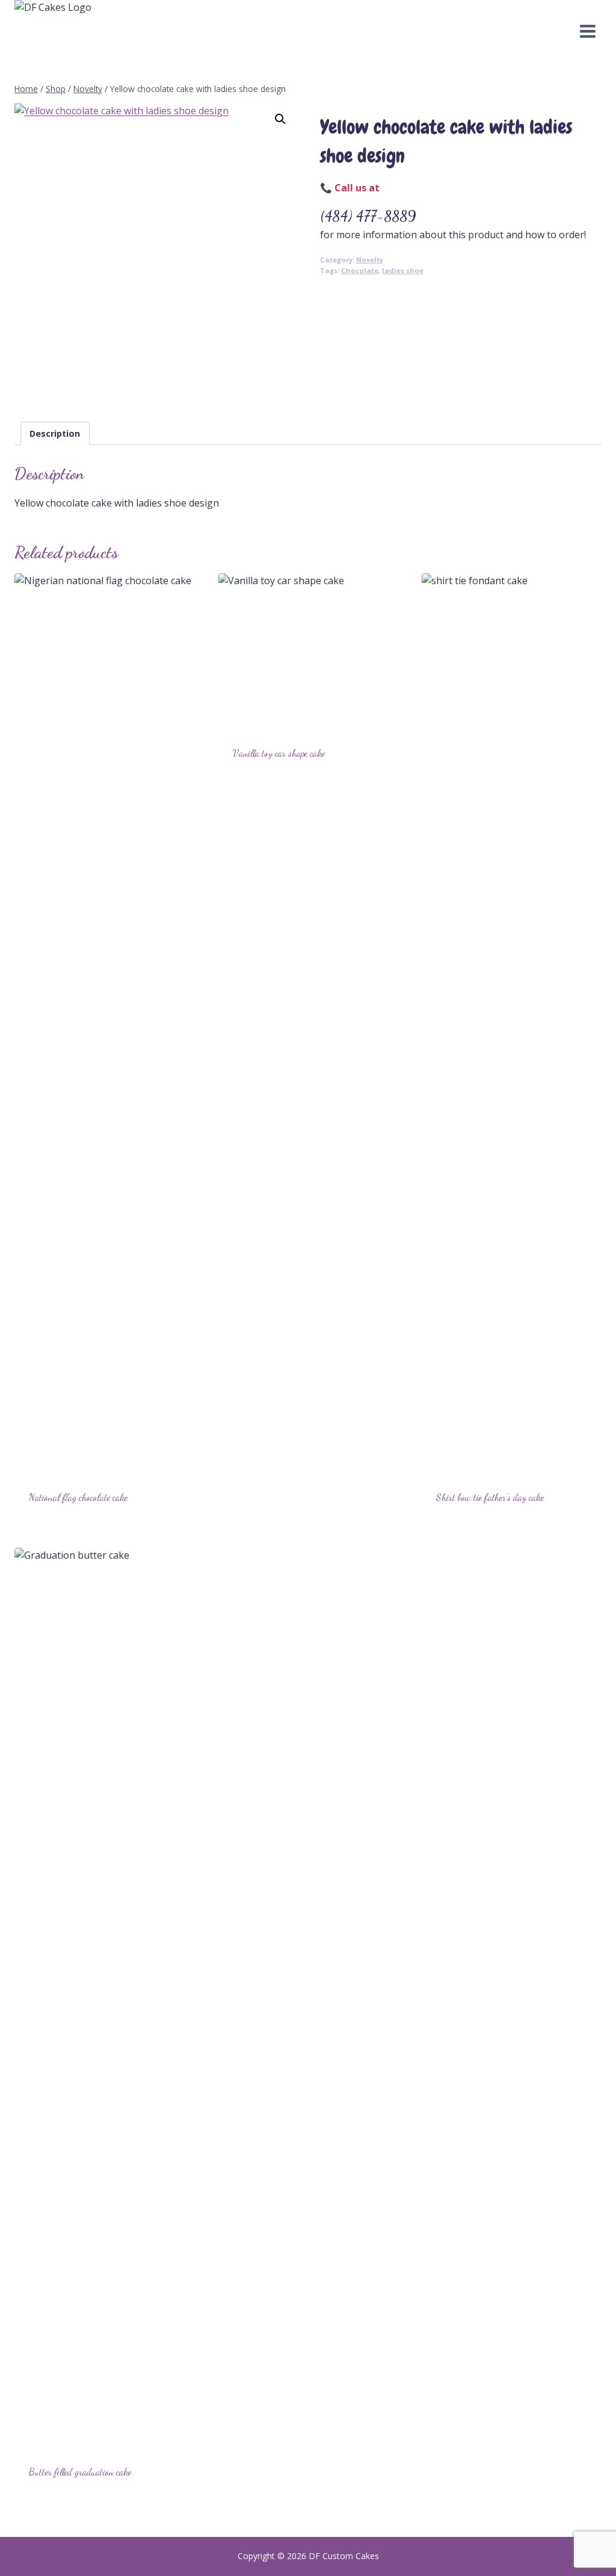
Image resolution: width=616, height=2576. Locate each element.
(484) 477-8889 (368, 216)
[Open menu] (587, 32)
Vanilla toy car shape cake (279, 753)
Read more (257, 791)
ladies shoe (403, 270)
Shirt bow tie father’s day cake (490, 1497)
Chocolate (360, 270)
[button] (280, 119)
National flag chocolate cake (78, 1497)
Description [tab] (55, 433)
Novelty (370, 260)
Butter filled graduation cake (80, 2472)
